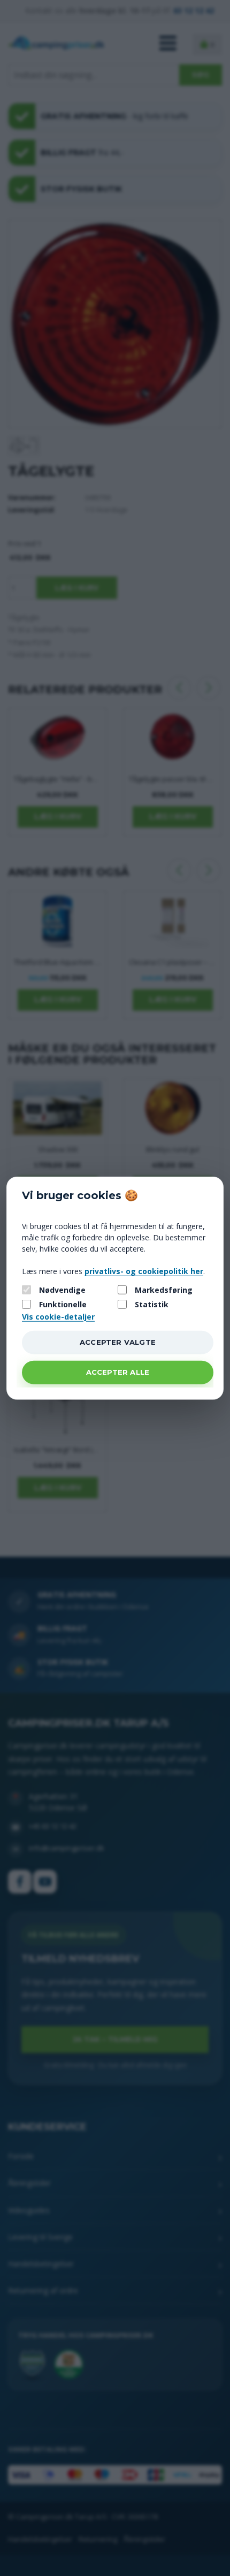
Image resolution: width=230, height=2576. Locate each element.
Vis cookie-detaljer (58, 1316)
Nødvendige (62, 1290)
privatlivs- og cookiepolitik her (144, 1271)
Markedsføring (164, 1290)
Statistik (152, 1304)
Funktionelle (63, 1304)
